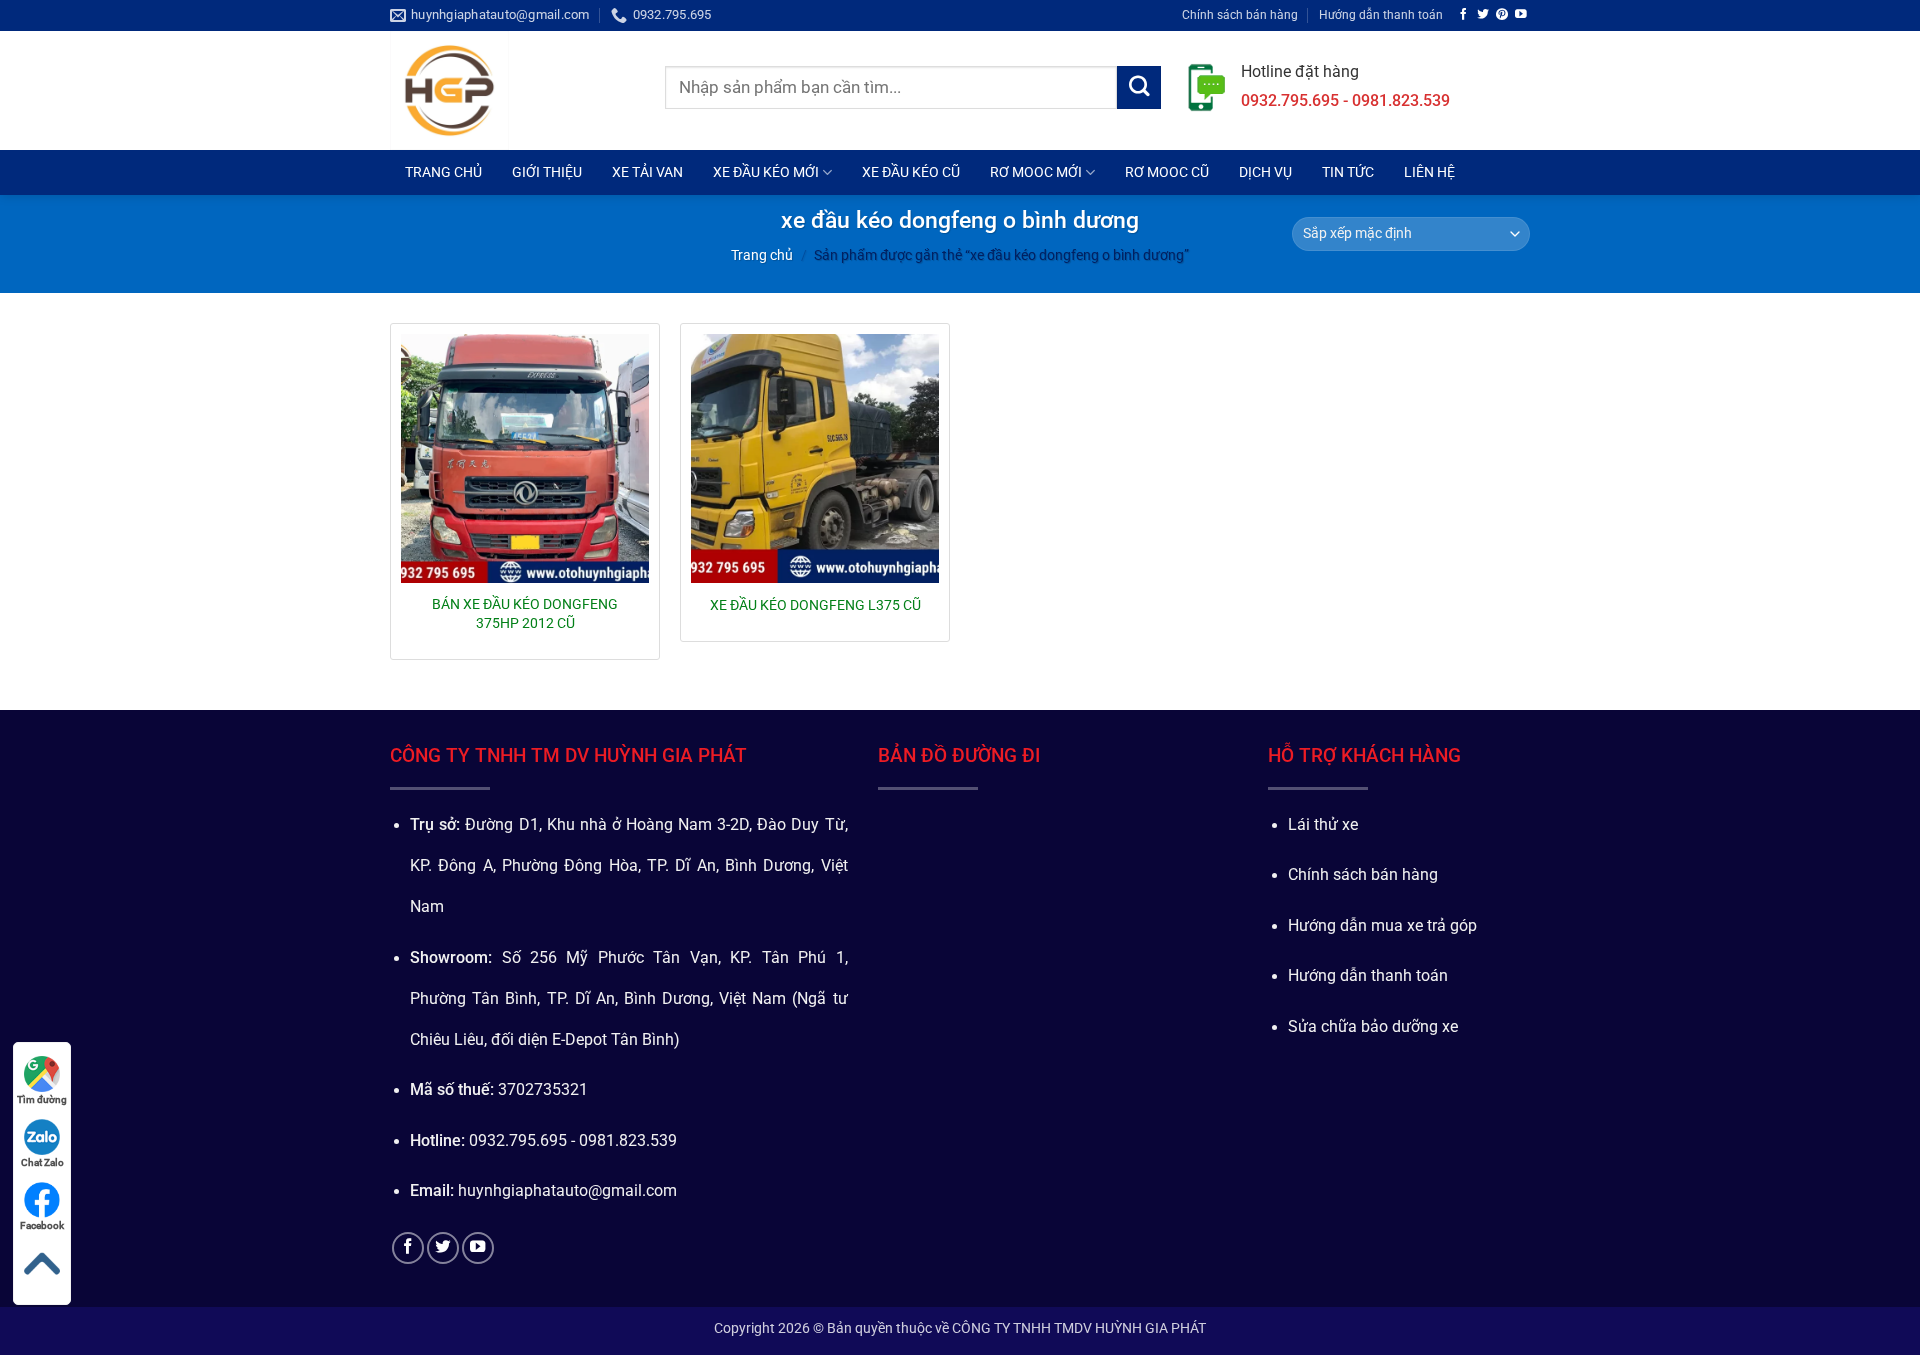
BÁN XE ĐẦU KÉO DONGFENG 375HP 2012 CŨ (525, 613)
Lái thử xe (1323, 825)
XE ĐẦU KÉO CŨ (911, 172)
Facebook (42, 1225)
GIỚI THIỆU (547, 172)
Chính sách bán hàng (1240, 14)
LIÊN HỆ (1429, 172)
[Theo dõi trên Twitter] (1483, 14)
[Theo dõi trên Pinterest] (1502, 14)
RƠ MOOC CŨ (1167, 172)
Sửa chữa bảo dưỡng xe (1373, 1027)
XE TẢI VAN (647, 172)
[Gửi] (1139, 88)
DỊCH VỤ (1265, 172)
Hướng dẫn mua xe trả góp (1382, 926)
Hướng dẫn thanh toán (1381, 14)
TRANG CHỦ (443, 172)
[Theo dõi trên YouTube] (1521, 14)
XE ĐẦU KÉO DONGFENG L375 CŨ (815, 605)
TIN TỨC (1348, 172)
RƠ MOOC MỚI (1036, 172)
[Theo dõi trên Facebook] (1464, 14)
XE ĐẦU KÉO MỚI (766, 172)
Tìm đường (42, 1099)
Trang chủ (762, 255)
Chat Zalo (42, 1162)
